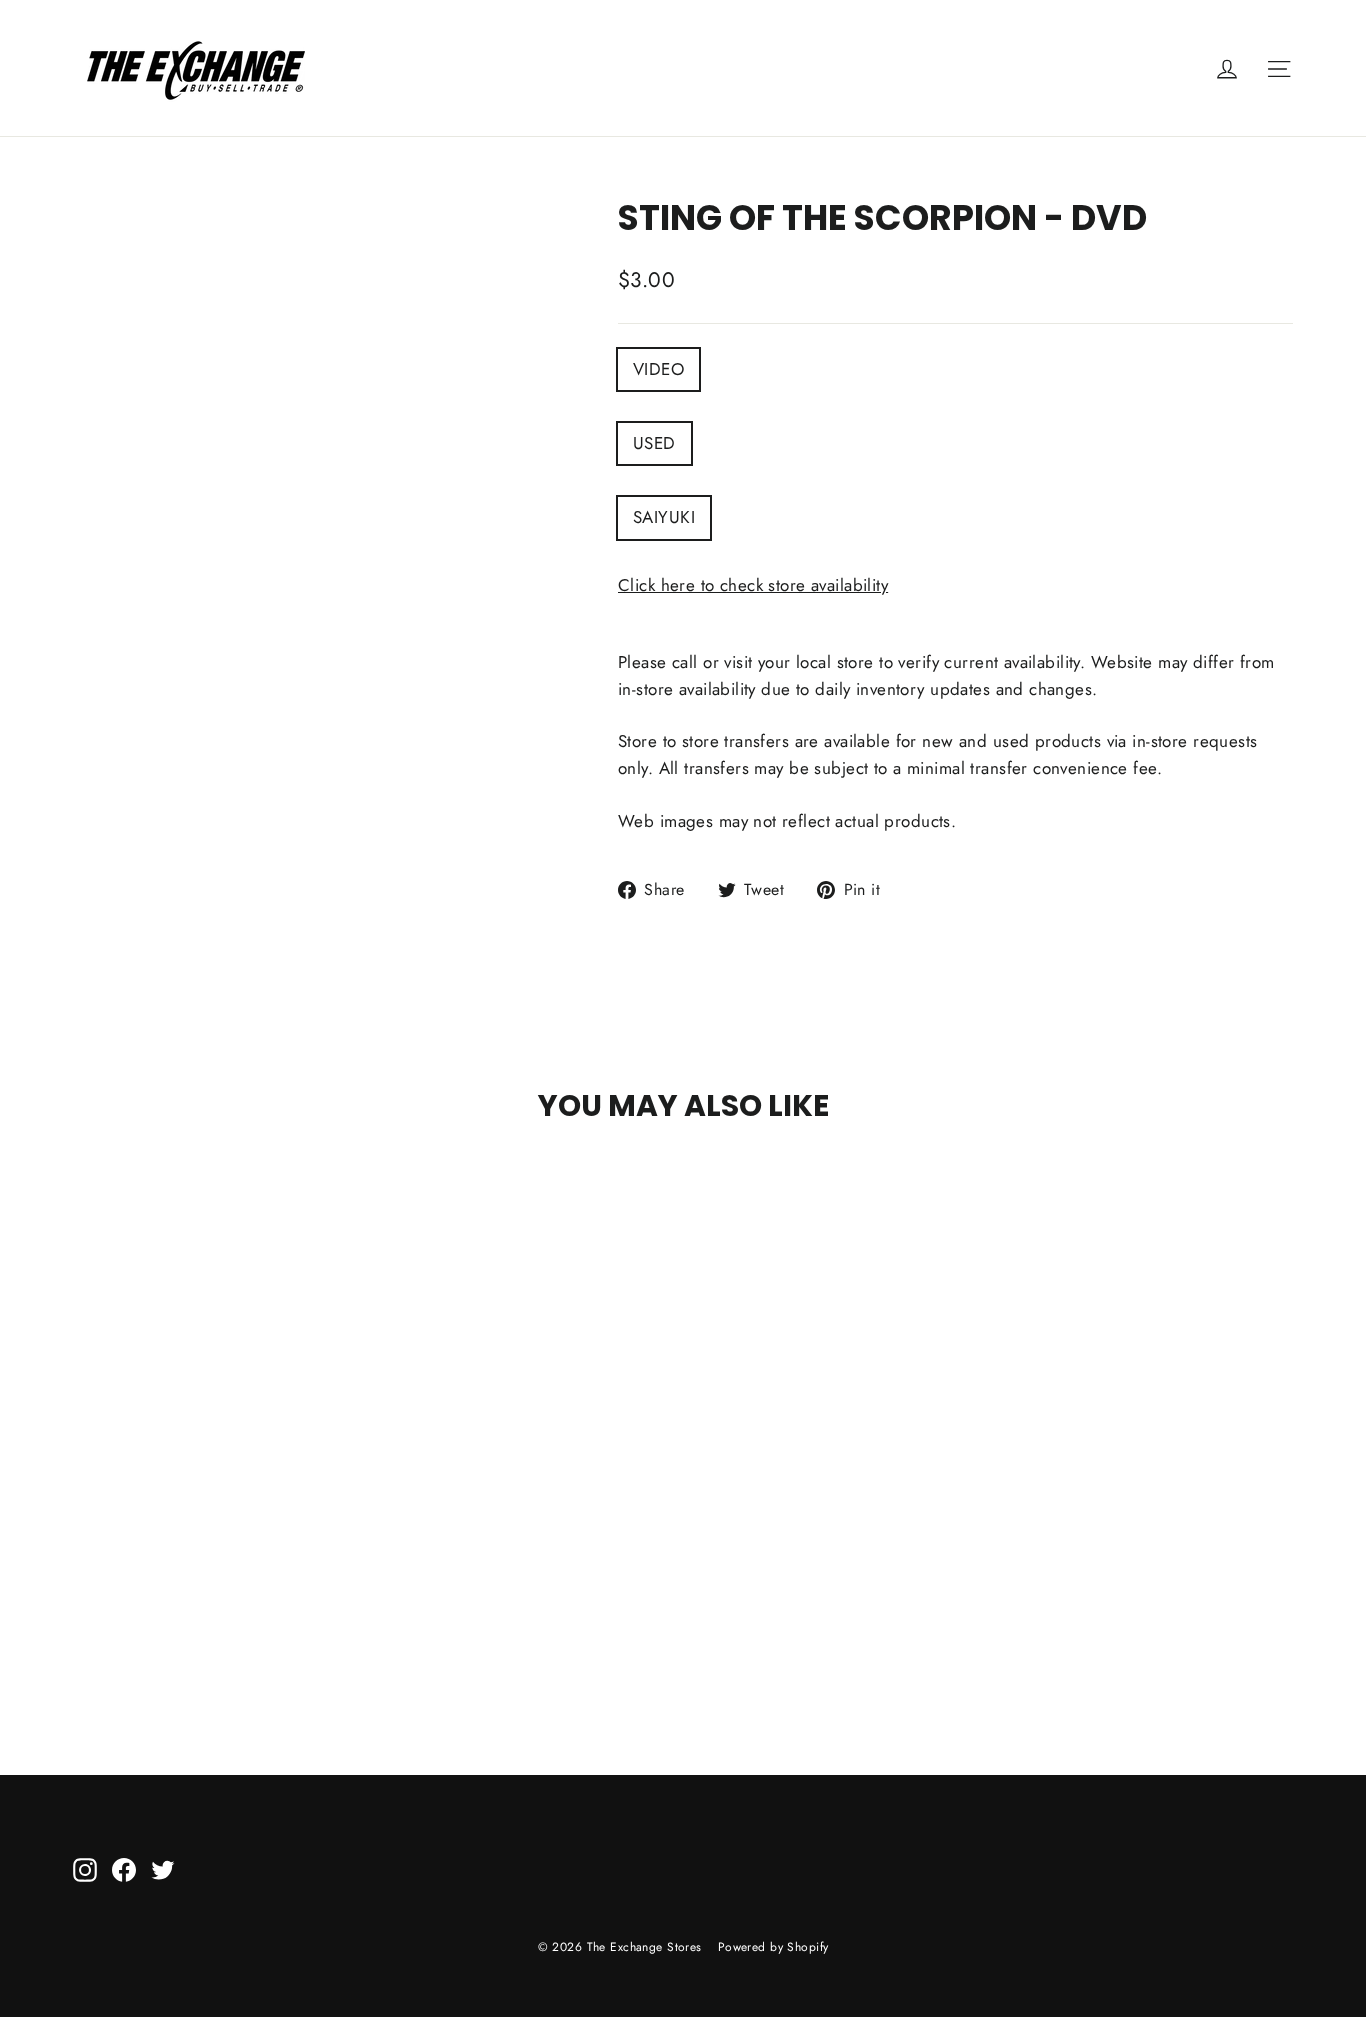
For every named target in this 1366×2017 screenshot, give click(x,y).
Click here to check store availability (753, 585)
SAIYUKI (664, 517)
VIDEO (658, 369)
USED (654, 443)
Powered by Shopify (773, 1947)
